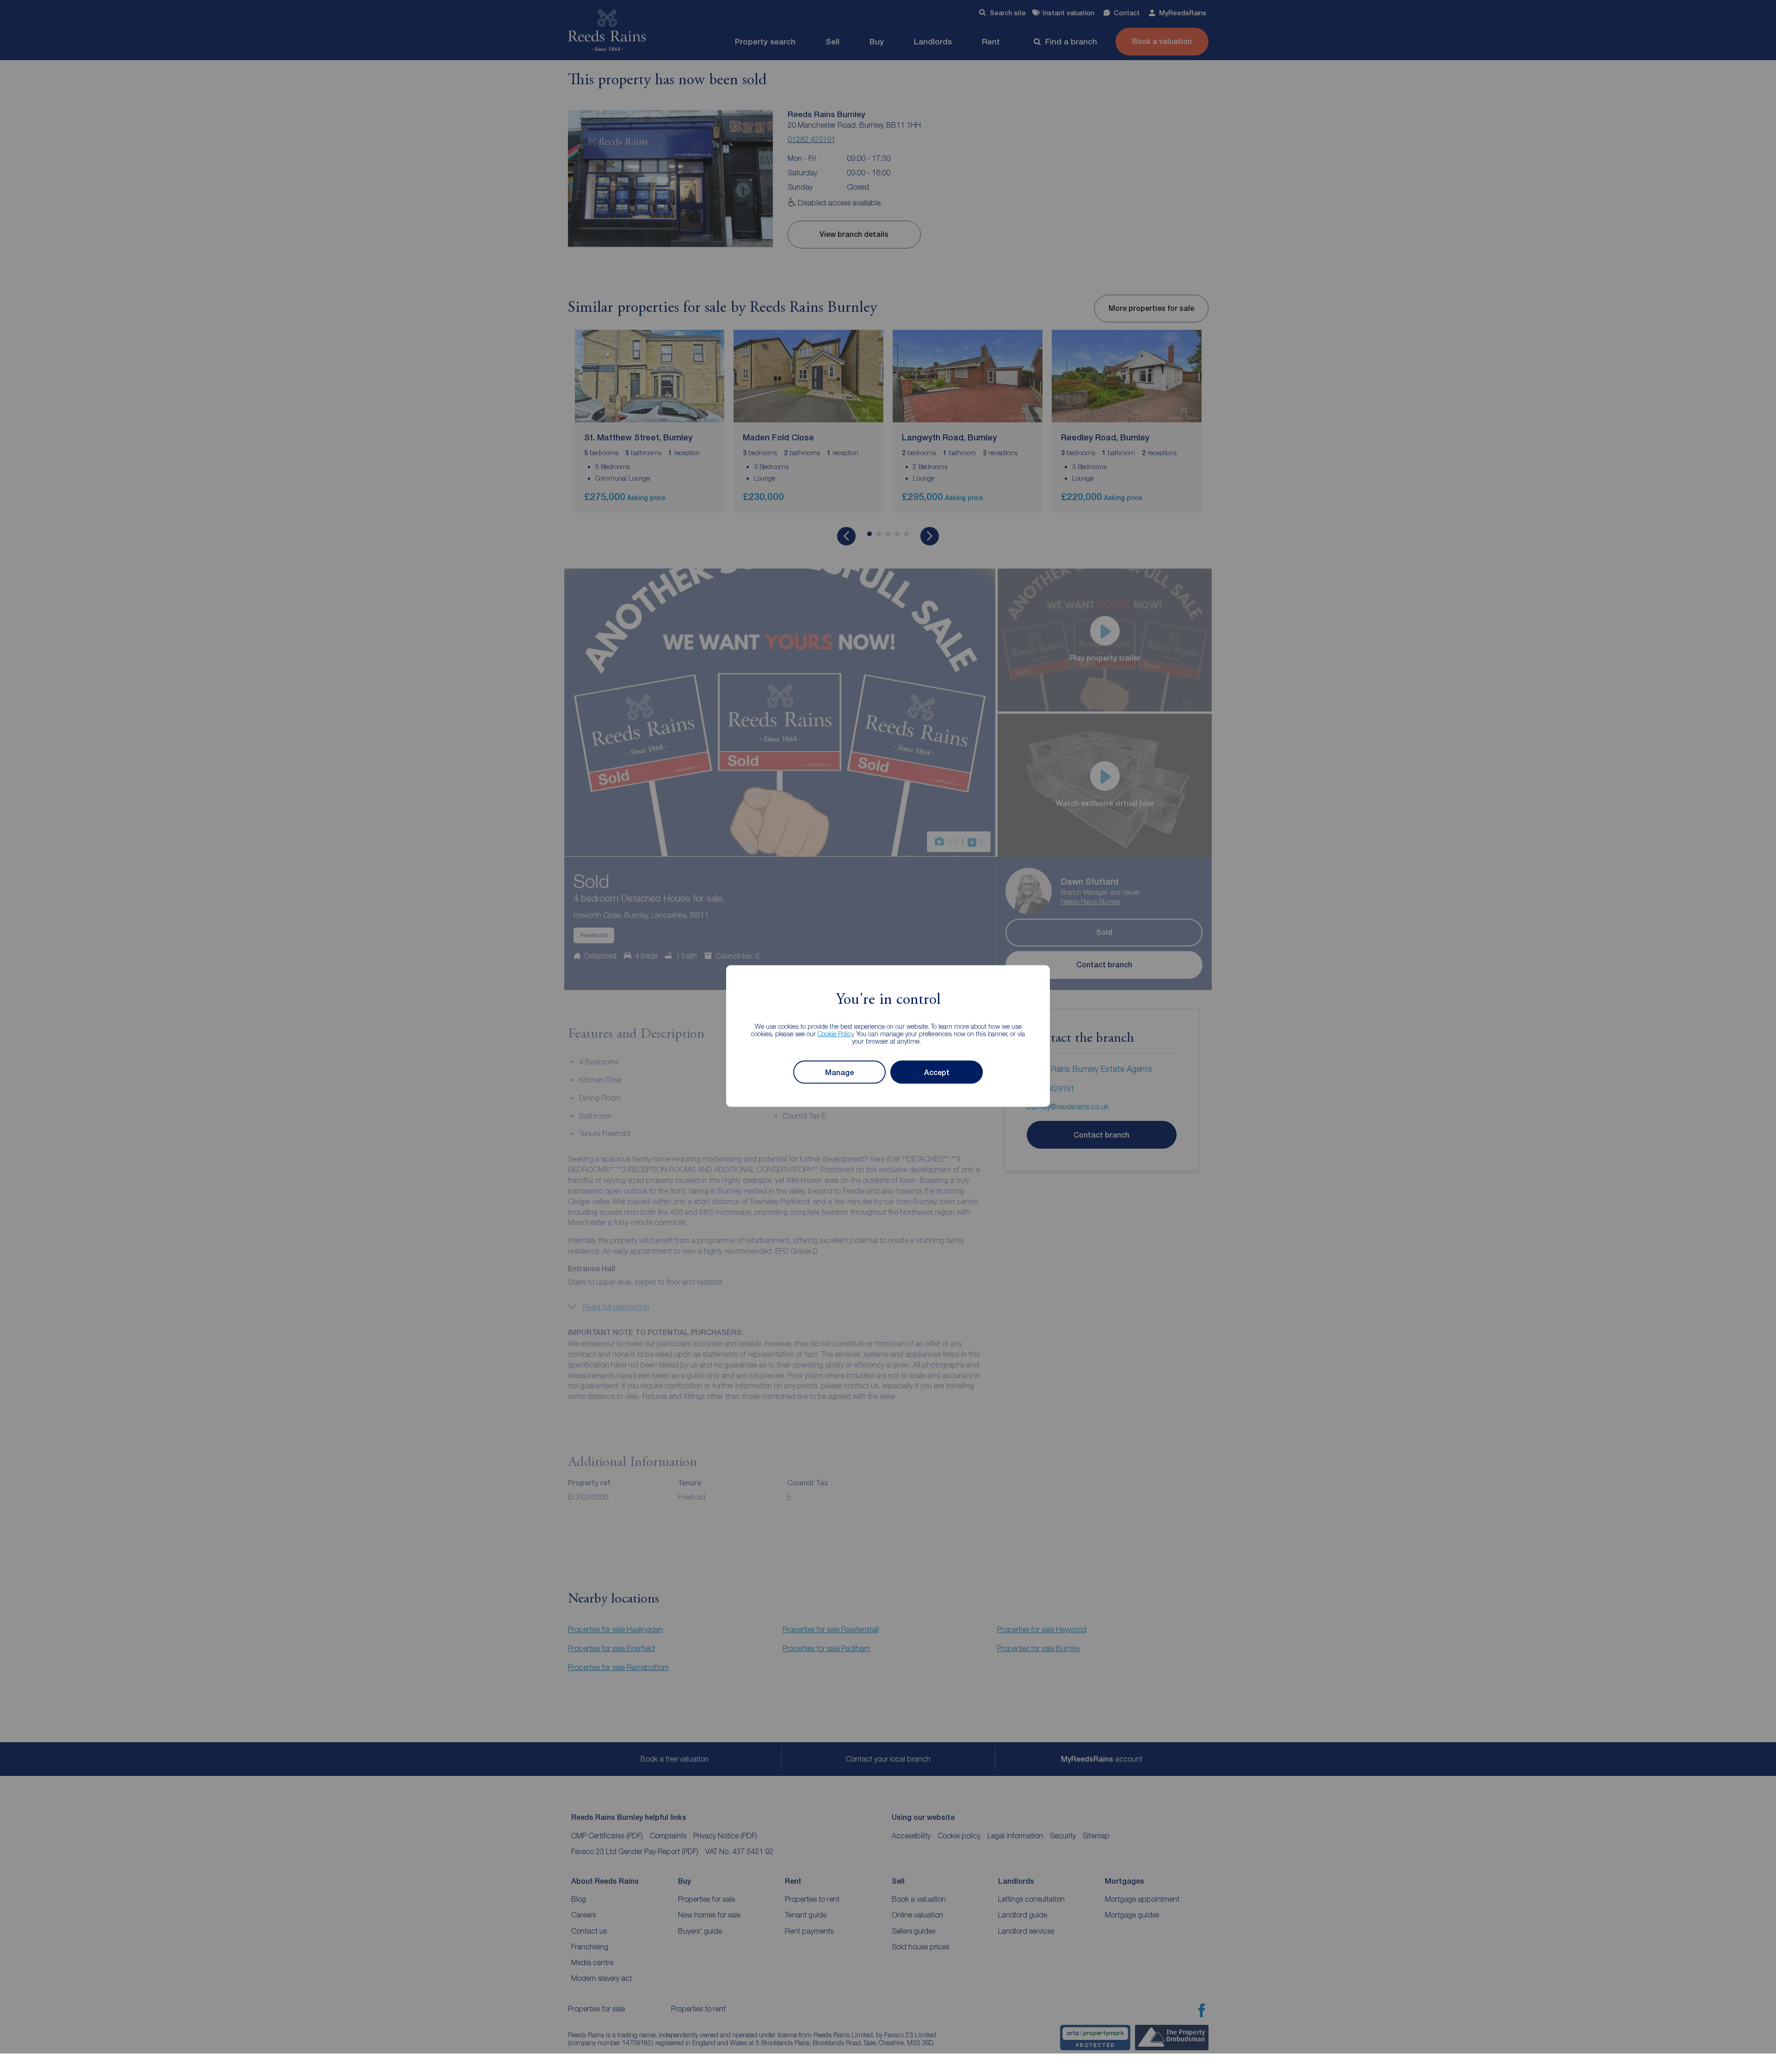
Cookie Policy (836, 1034)
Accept (937, 1072)
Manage (839, 1072)
